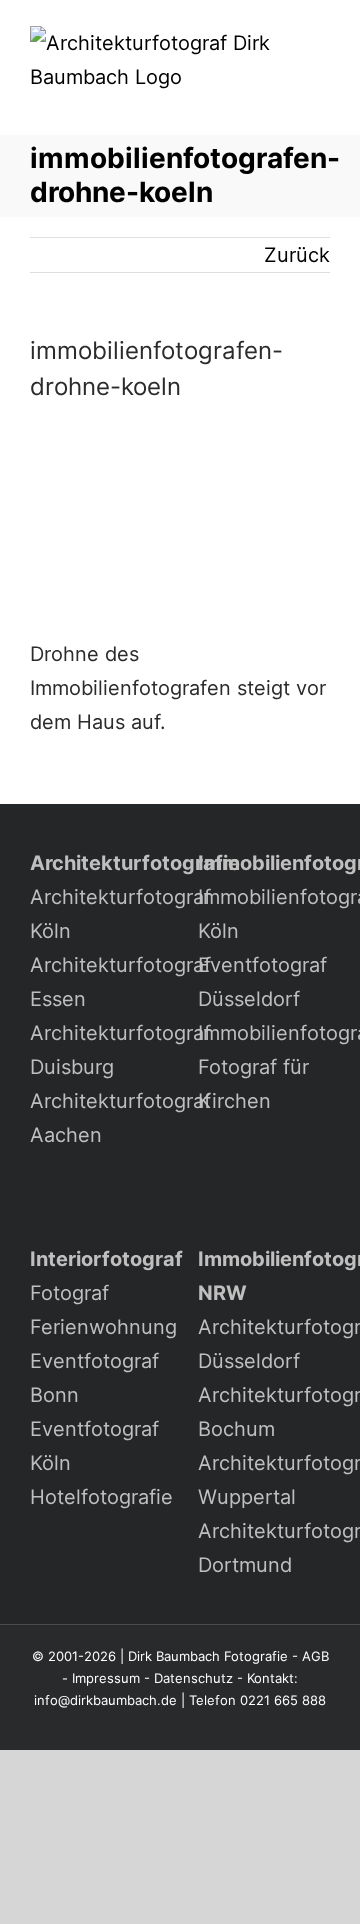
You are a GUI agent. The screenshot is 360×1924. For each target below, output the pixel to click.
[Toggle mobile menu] (322, 104)
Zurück (297, 255)
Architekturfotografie (135, 863)
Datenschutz (193, 1678)
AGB (315, 1656)
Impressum (106, 1678)
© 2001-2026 (74, 1656)
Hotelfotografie (101, 1497)
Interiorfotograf (106, 1259)
